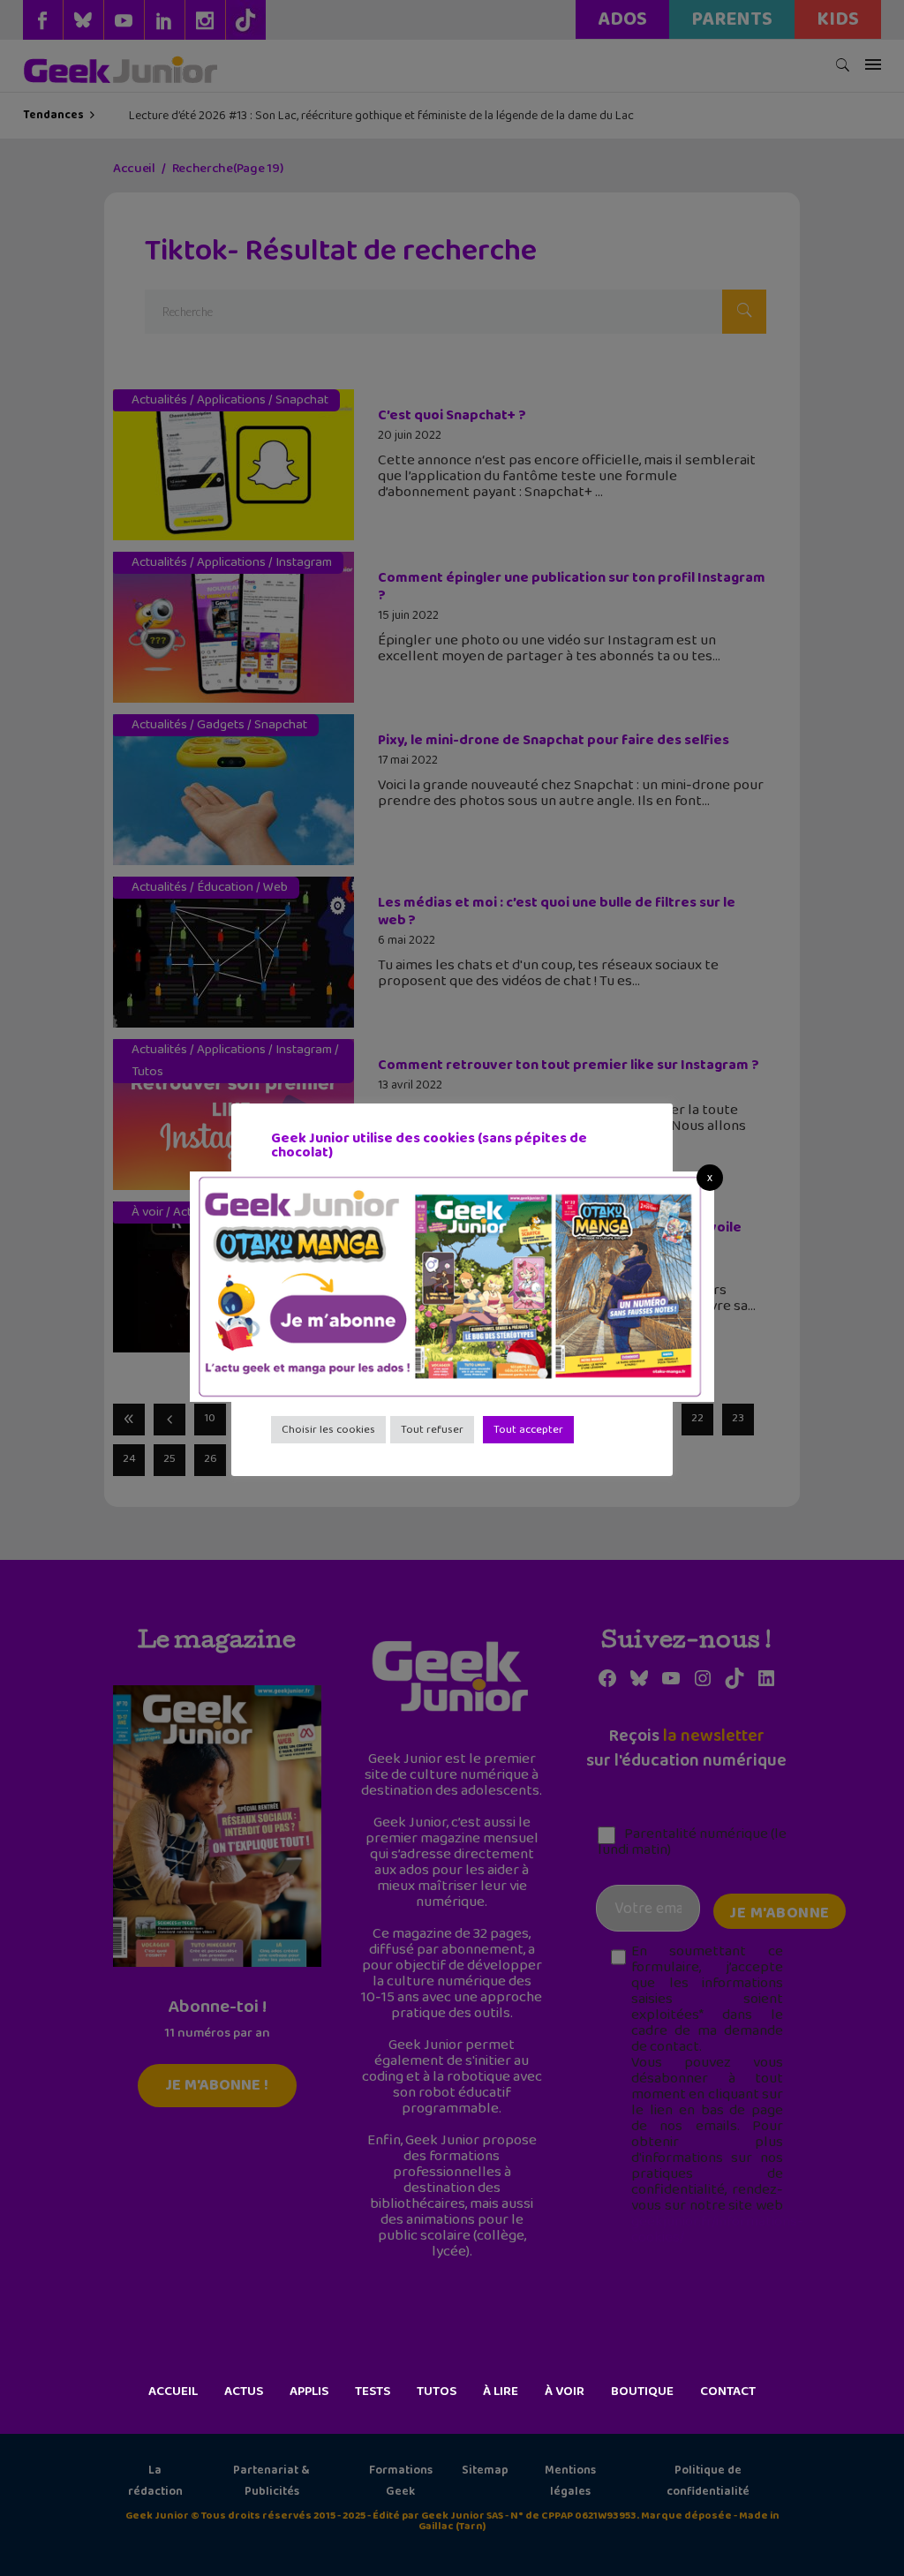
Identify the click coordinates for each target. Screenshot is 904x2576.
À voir (565, 2391)
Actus (244, 2391)
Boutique (642, 2391)
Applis (309, 2391)
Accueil (173, 2391)
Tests (373, 2391)
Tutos (437, 2391)
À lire (501, 2391)
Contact (728, 2391)
